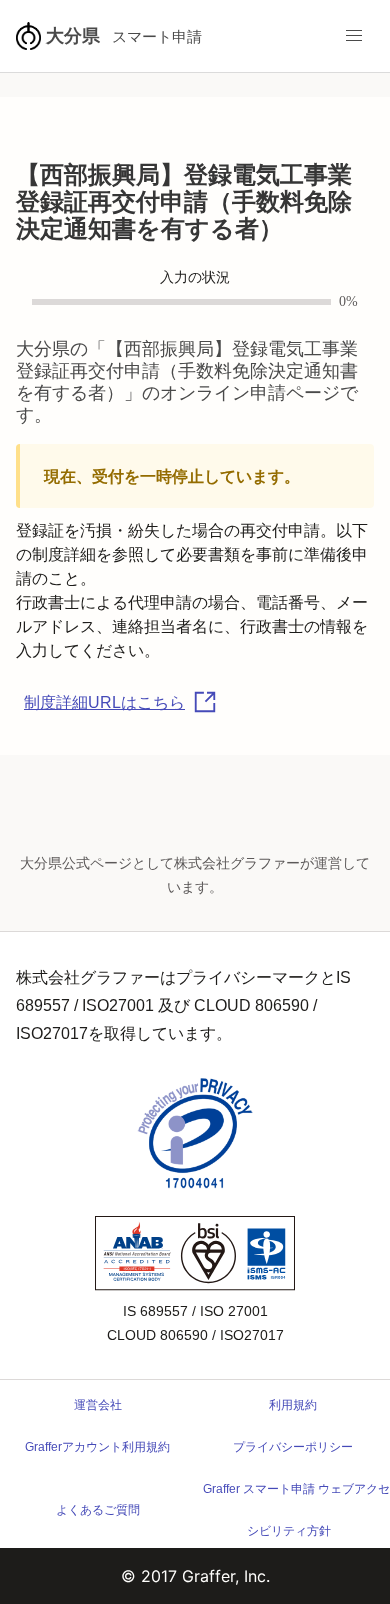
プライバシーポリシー (293, 1447)
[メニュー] (354, 36)
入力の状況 (195, 277)
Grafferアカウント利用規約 (97, 1447)
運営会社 (98, 1405)
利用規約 (293, 1405)
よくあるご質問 (98, 1510)
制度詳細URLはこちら (104, 702)
